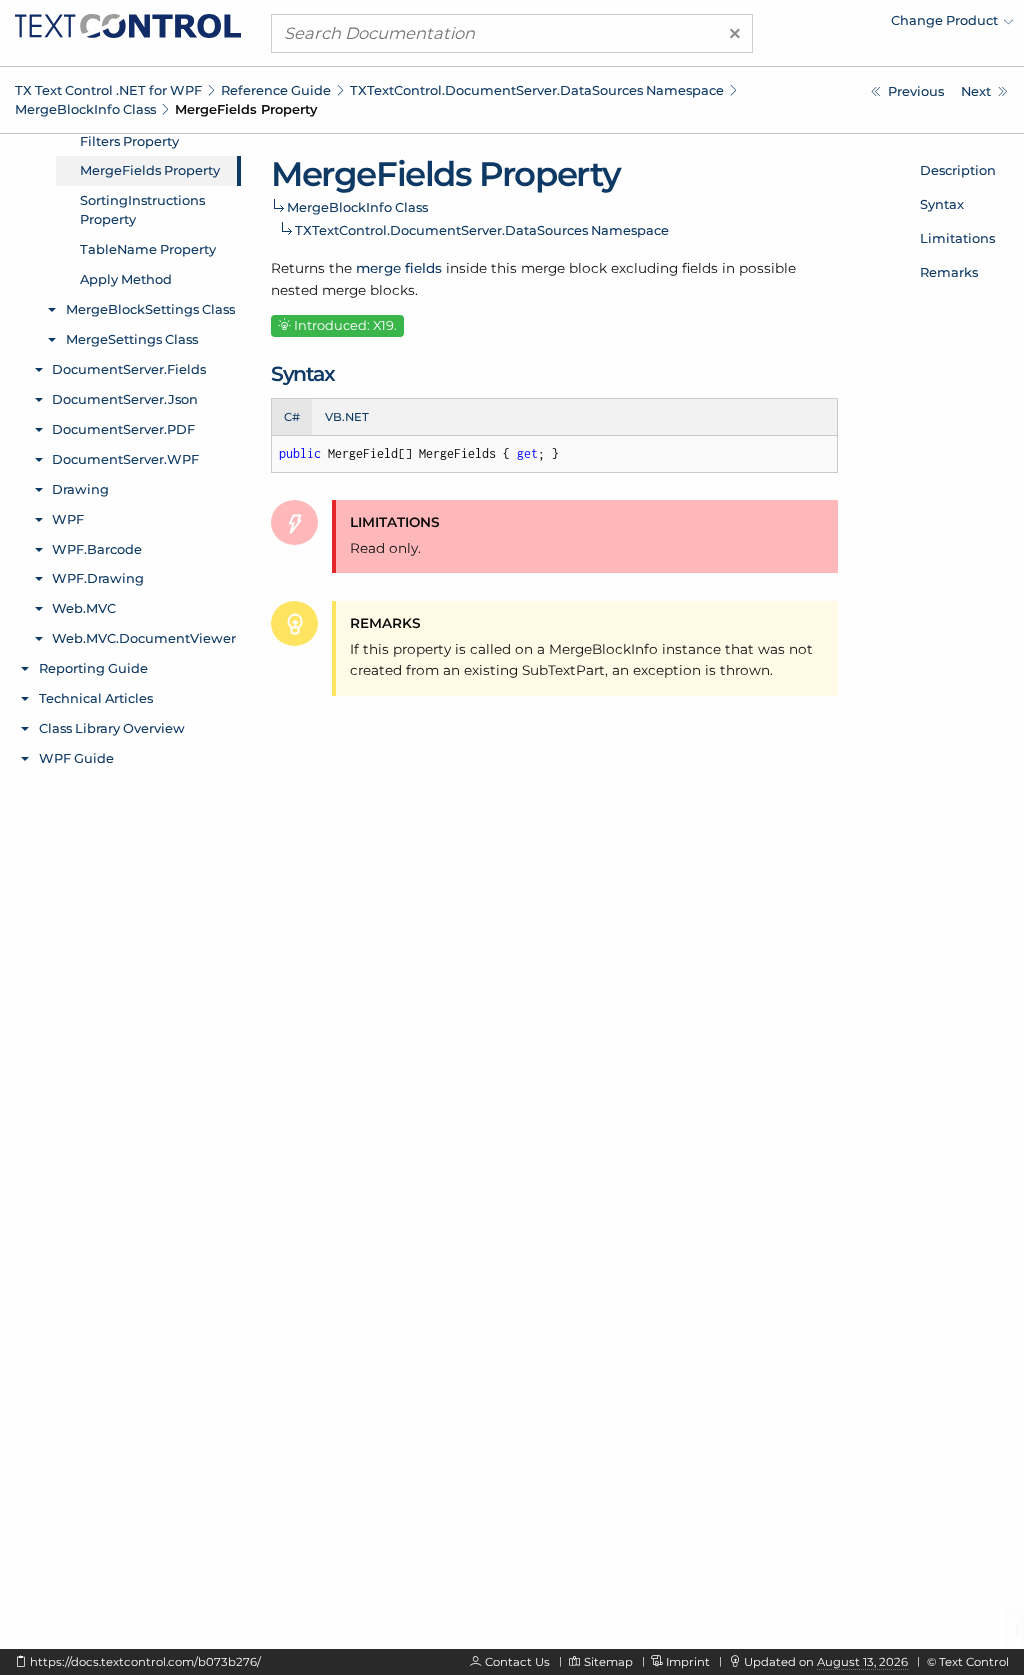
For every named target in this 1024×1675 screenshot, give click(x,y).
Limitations (957, 238)
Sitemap (608, 1662)
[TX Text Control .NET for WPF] (128, 24)
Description (958, 170)
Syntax (942, 204)
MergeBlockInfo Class (85, 109)
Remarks (949, 272)
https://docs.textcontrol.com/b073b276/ (145, 1662)
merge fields (399, 268)
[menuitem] (839, 25)
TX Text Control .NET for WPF (108, 90)
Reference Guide (276, 90)
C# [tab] (292, 417)
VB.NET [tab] (347, 417)
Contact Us (517, 1662)
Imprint (688, 1662)
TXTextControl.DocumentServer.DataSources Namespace (537, 90)
